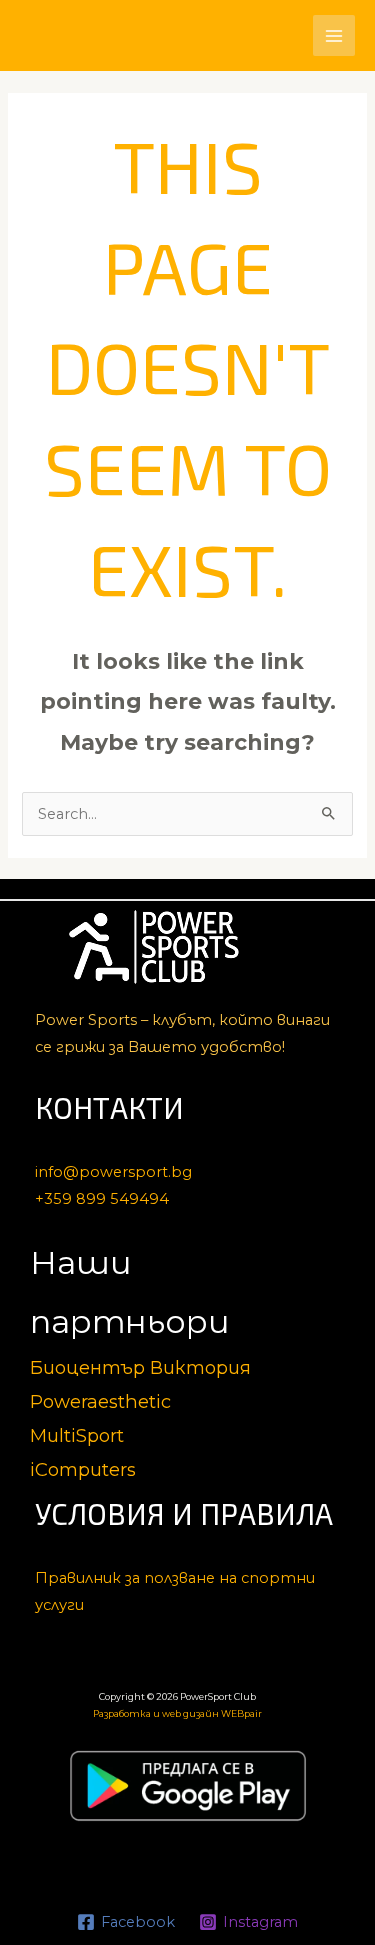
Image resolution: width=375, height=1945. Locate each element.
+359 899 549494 (102, 1199)
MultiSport (77, 1435)
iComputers (83, 1469)
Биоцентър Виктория (140, 1367)
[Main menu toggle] (334, 36)
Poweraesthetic (100, 1401)
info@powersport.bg (113, 1172)
